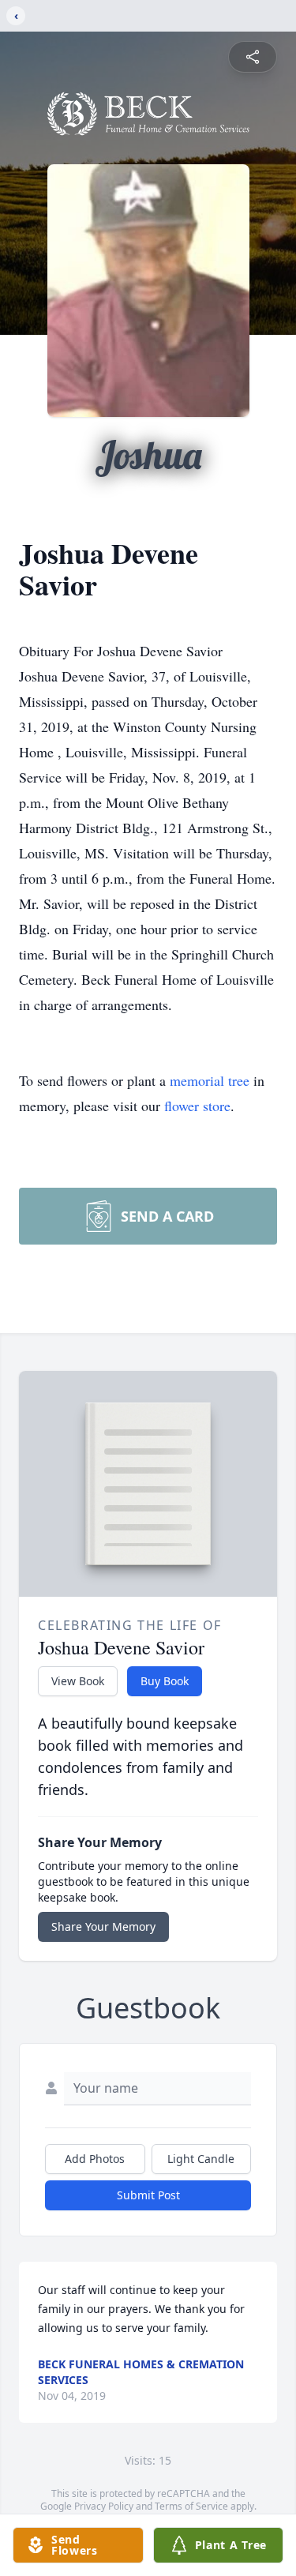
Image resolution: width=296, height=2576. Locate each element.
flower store (197, 1106)
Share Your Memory (103, 1926)
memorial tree (210, 1080)
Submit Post (148, 2195)
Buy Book (165, 1681)
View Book (78, 1681)
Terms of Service (191, 2506)
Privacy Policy (104, 2506)
